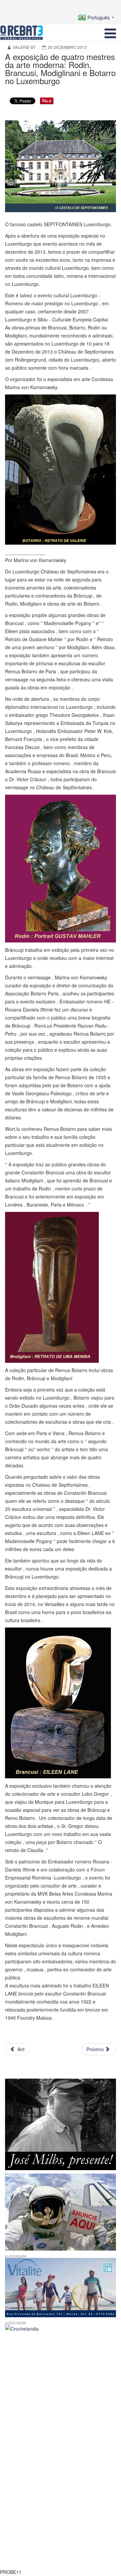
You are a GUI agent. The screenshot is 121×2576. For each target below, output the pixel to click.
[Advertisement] (61, 2396)
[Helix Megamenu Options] (110, 33)
